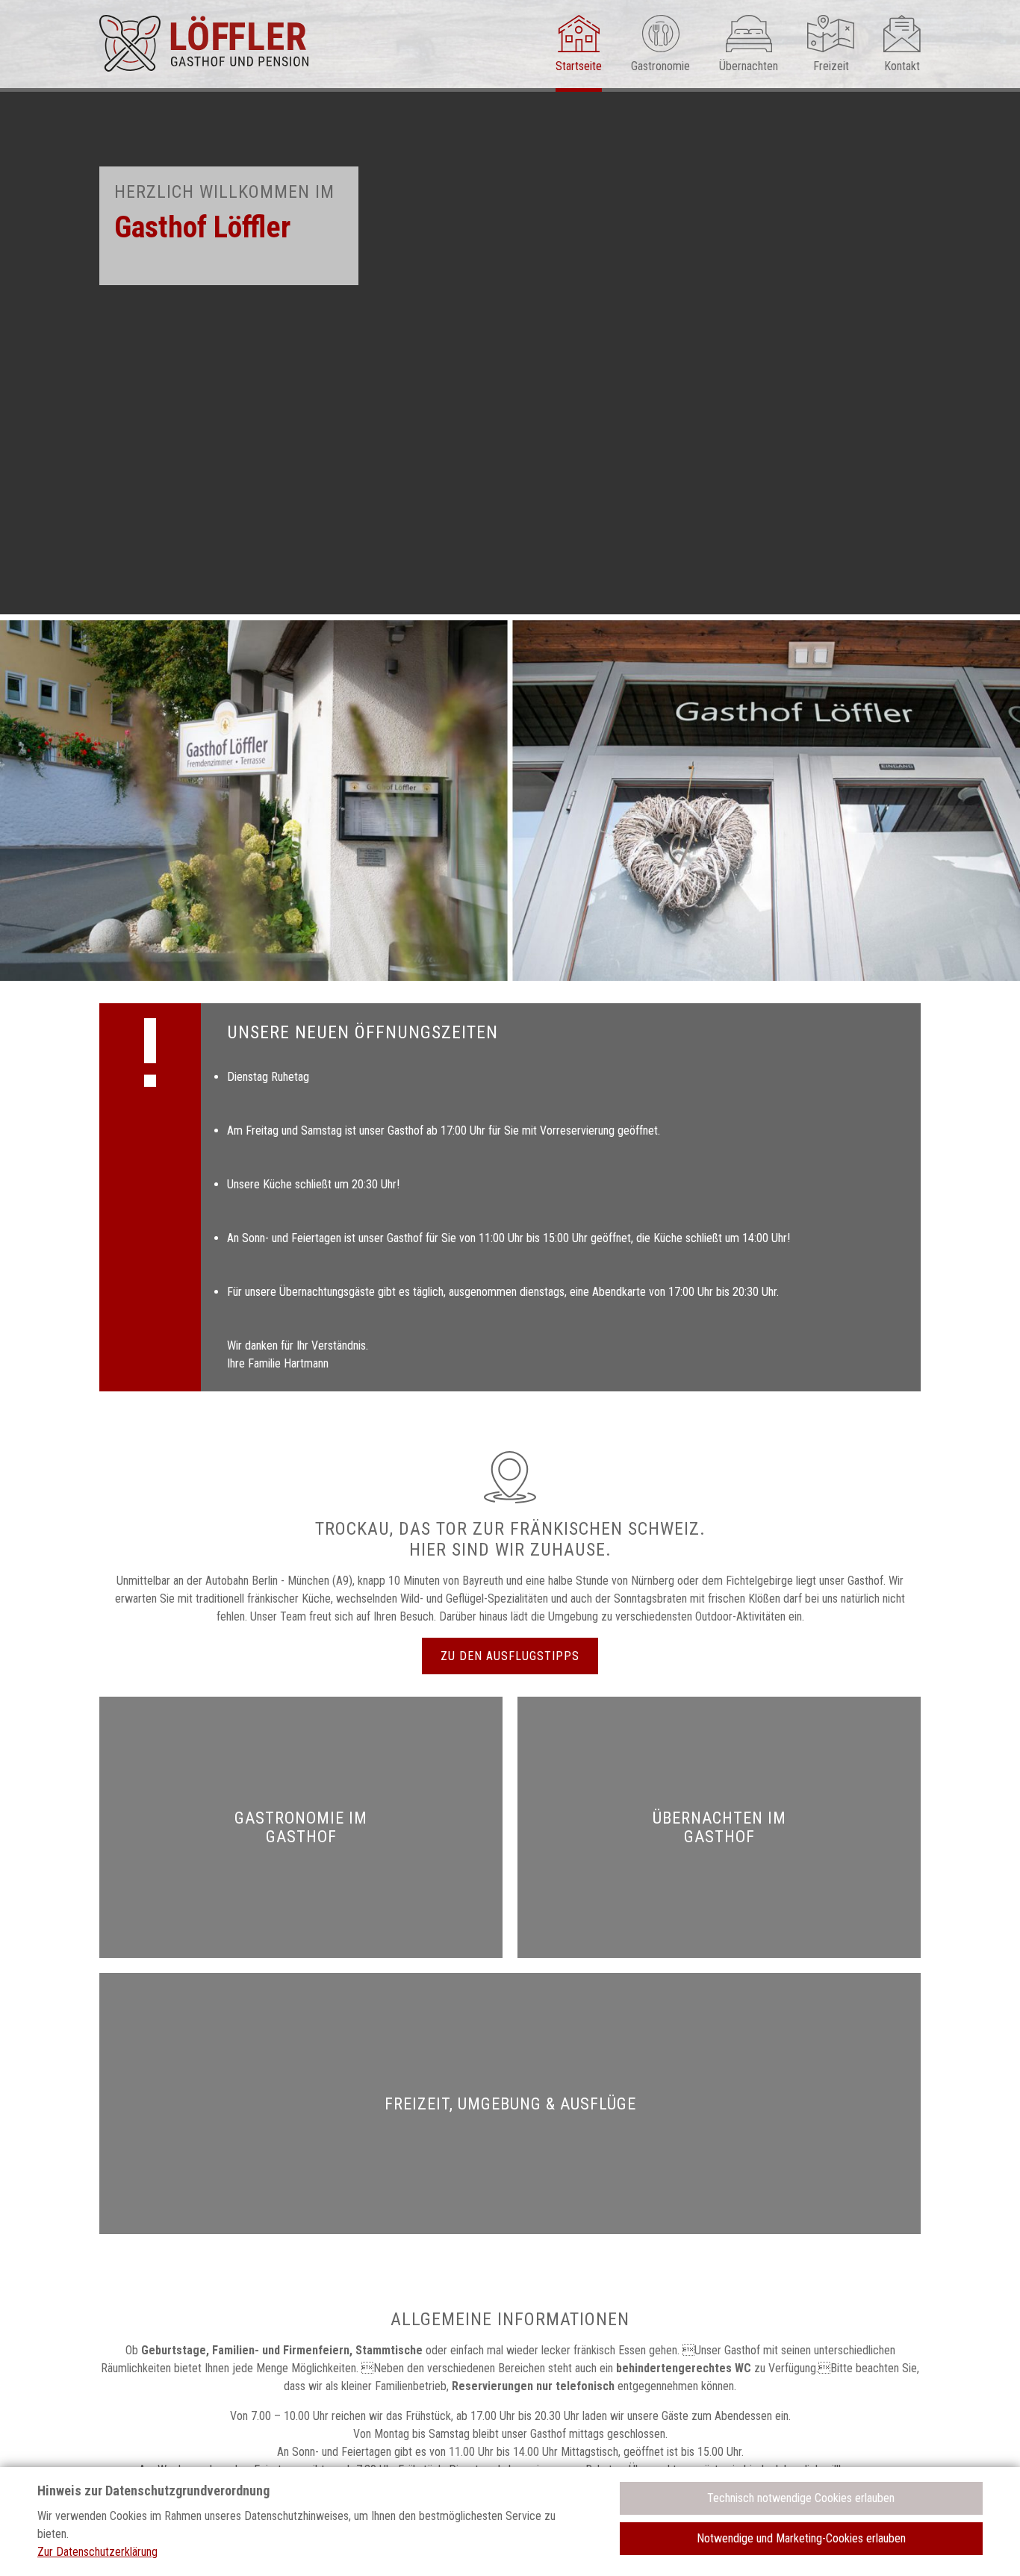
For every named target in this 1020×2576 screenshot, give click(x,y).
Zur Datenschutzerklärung (97, 2552)
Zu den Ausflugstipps (510, 1656)
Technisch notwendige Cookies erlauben (801, 2498)
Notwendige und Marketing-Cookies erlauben (801, 2538)
